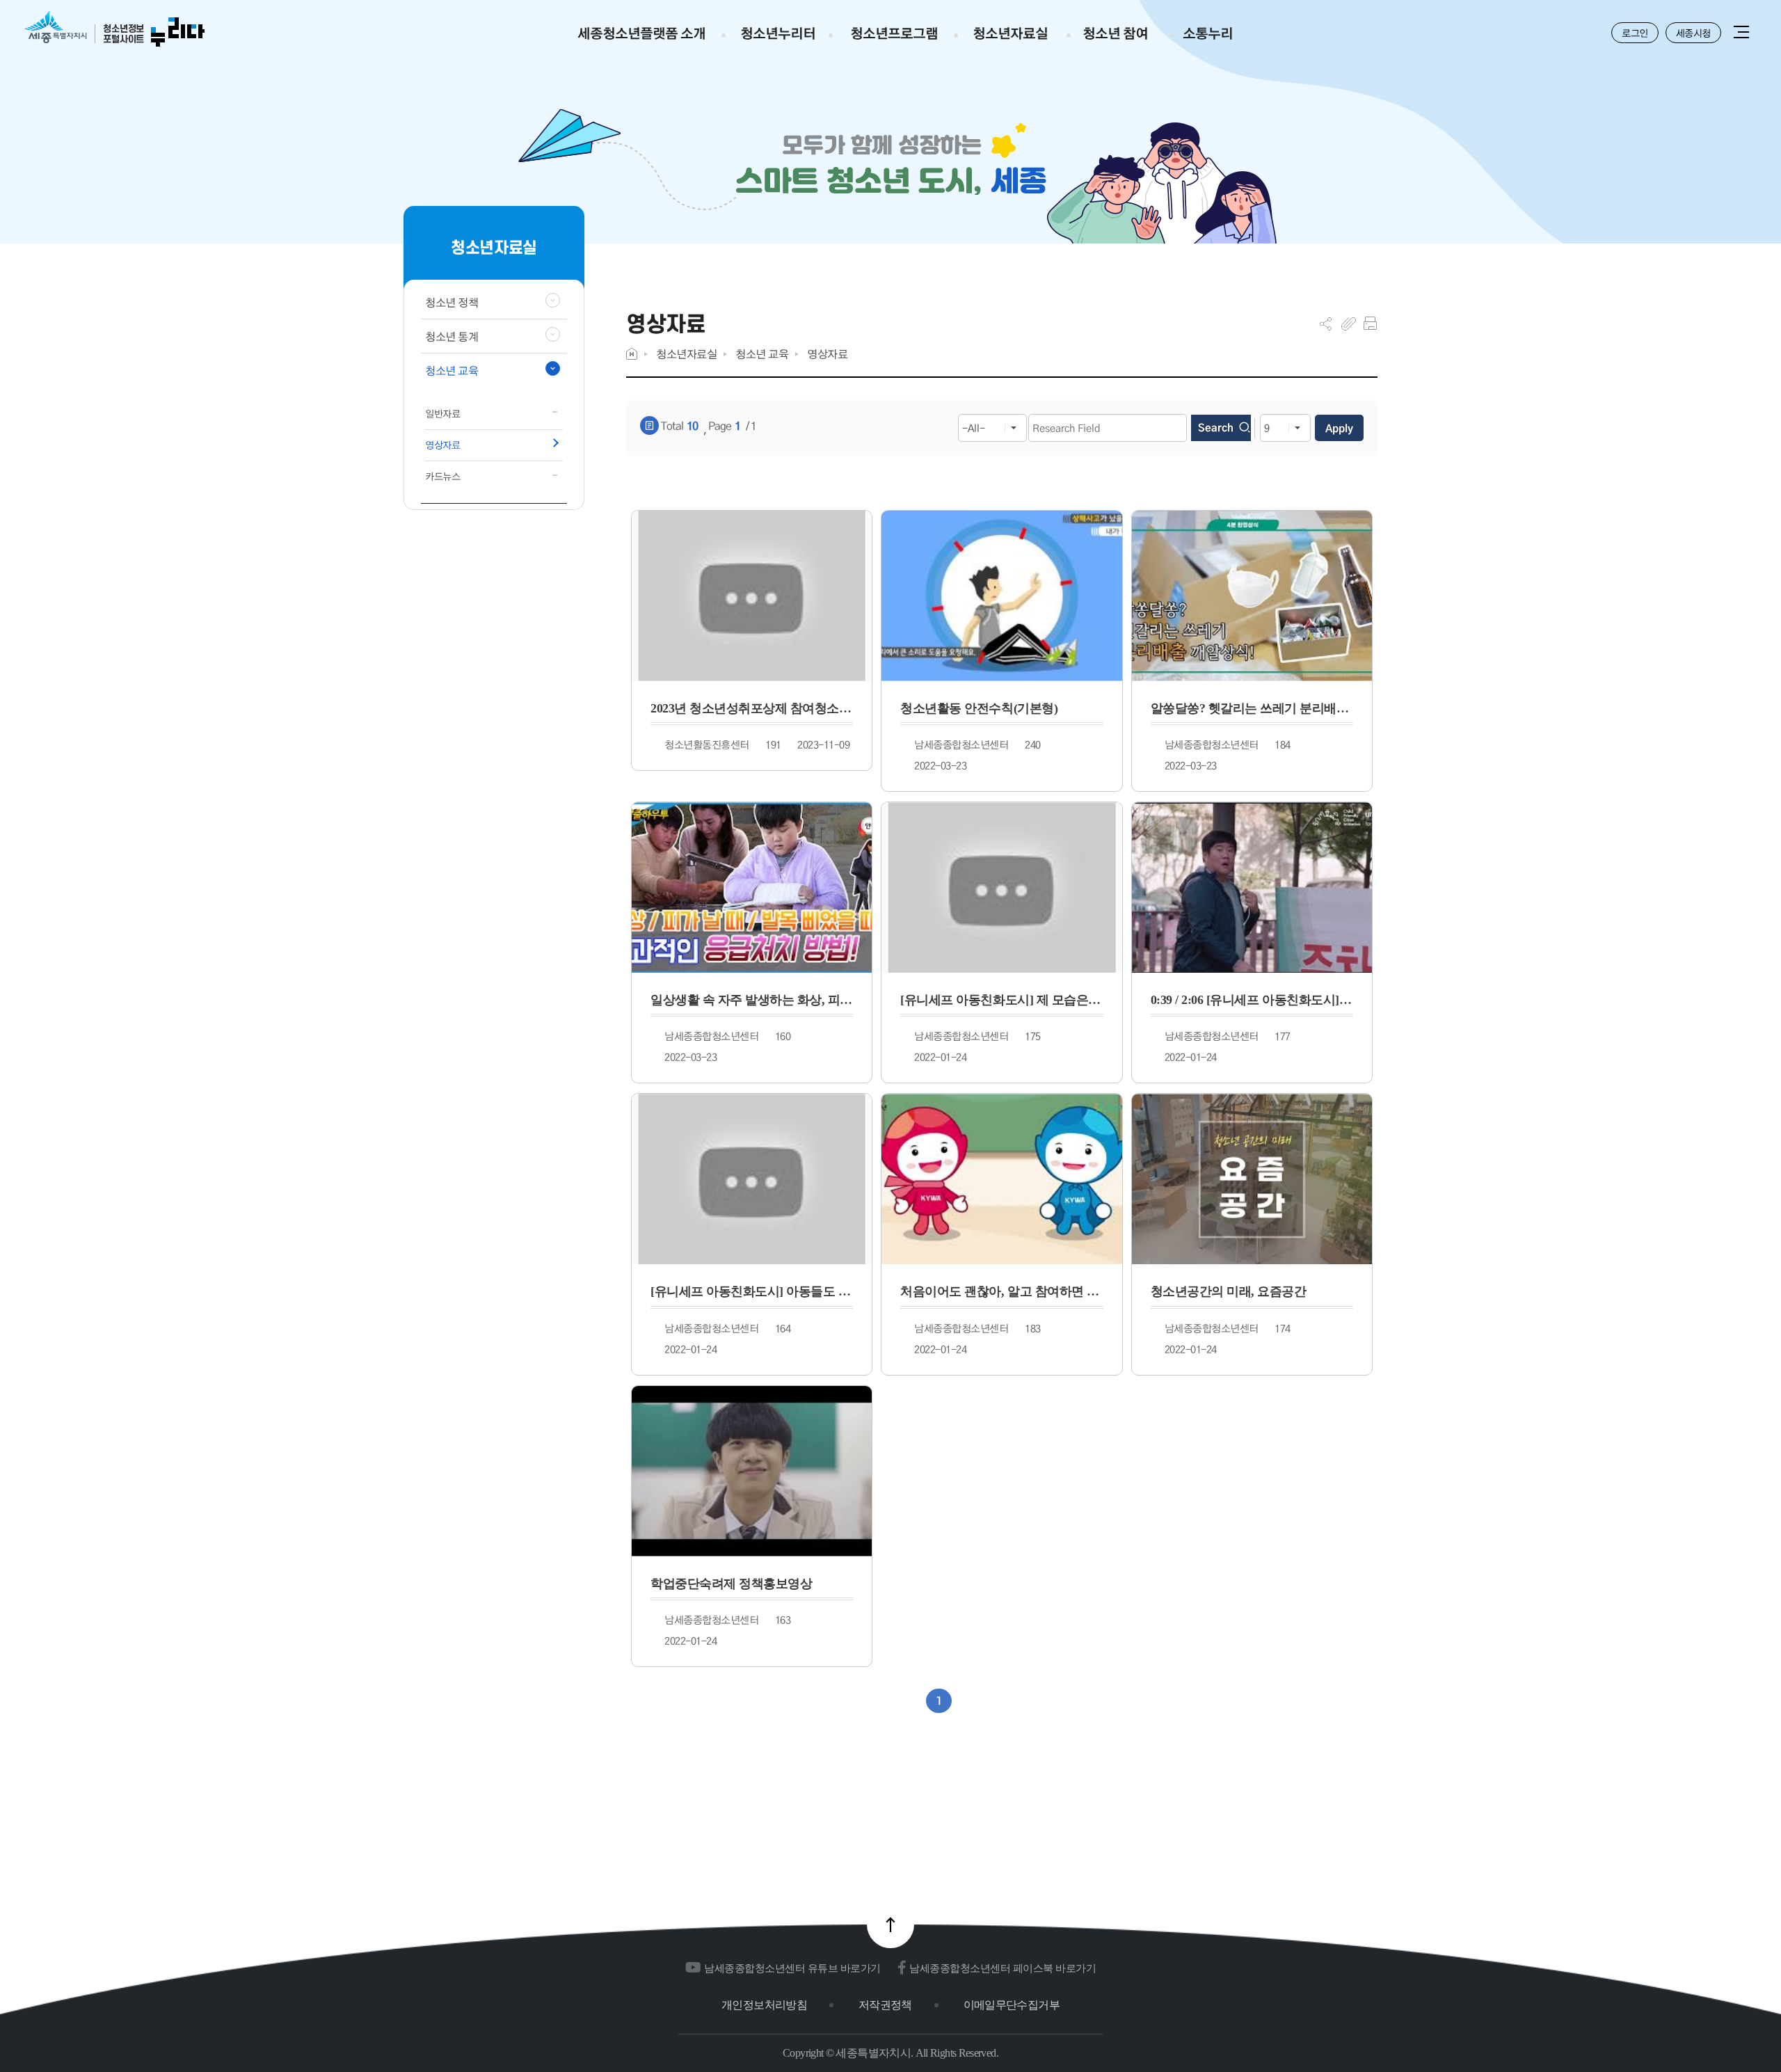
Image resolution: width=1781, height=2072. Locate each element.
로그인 (1635, 33)
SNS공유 (1326, 324)
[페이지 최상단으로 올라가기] (890, 1924)
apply (1339, 428)
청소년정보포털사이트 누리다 (114, 30)
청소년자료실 (686, 354)
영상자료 (827, 354)
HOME (632, 354)
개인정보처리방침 (764, 2005)
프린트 (1370, 324)
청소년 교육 (762, 354)
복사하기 (1349, 324)
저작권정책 (885, 2005)
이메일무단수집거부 (1012, 2005)
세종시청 (1693, 33)
